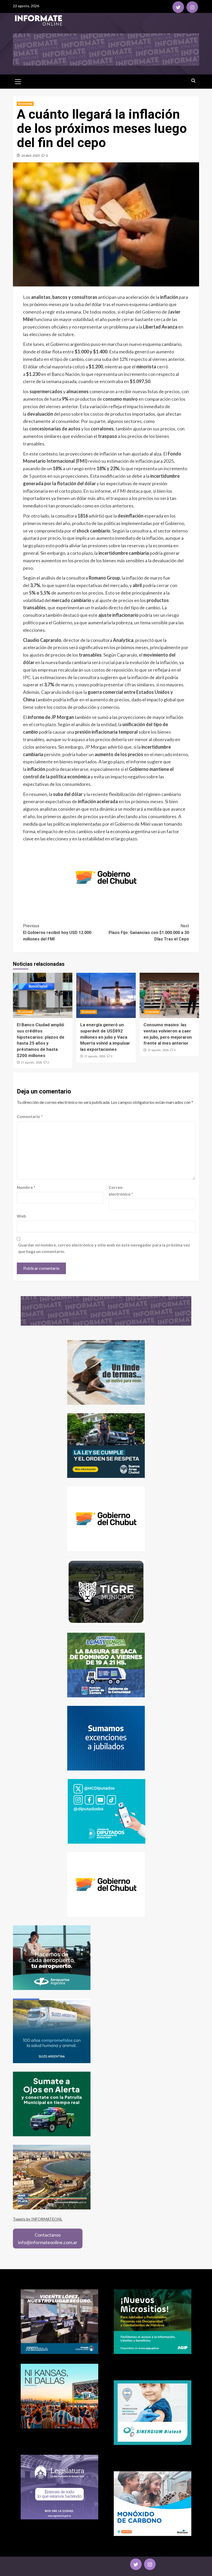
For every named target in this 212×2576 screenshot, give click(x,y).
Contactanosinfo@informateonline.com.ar (48, 2239)
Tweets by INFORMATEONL (38, 2219)
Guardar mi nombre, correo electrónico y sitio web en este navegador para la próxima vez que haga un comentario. (104, 1248)
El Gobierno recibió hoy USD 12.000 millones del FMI (57, 932)
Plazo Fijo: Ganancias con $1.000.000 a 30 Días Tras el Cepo (149, 932)
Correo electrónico (121, 1191)
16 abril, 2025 (31, 155)
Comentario (30, 1116)
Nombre (26, 1187)
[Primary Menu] (18, 81)
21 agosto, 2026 (31, 1063)
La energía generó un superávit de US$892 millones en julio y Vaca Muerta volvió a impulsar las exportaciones (105, 1037)
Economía (25, 104)
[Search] (193, 81)
